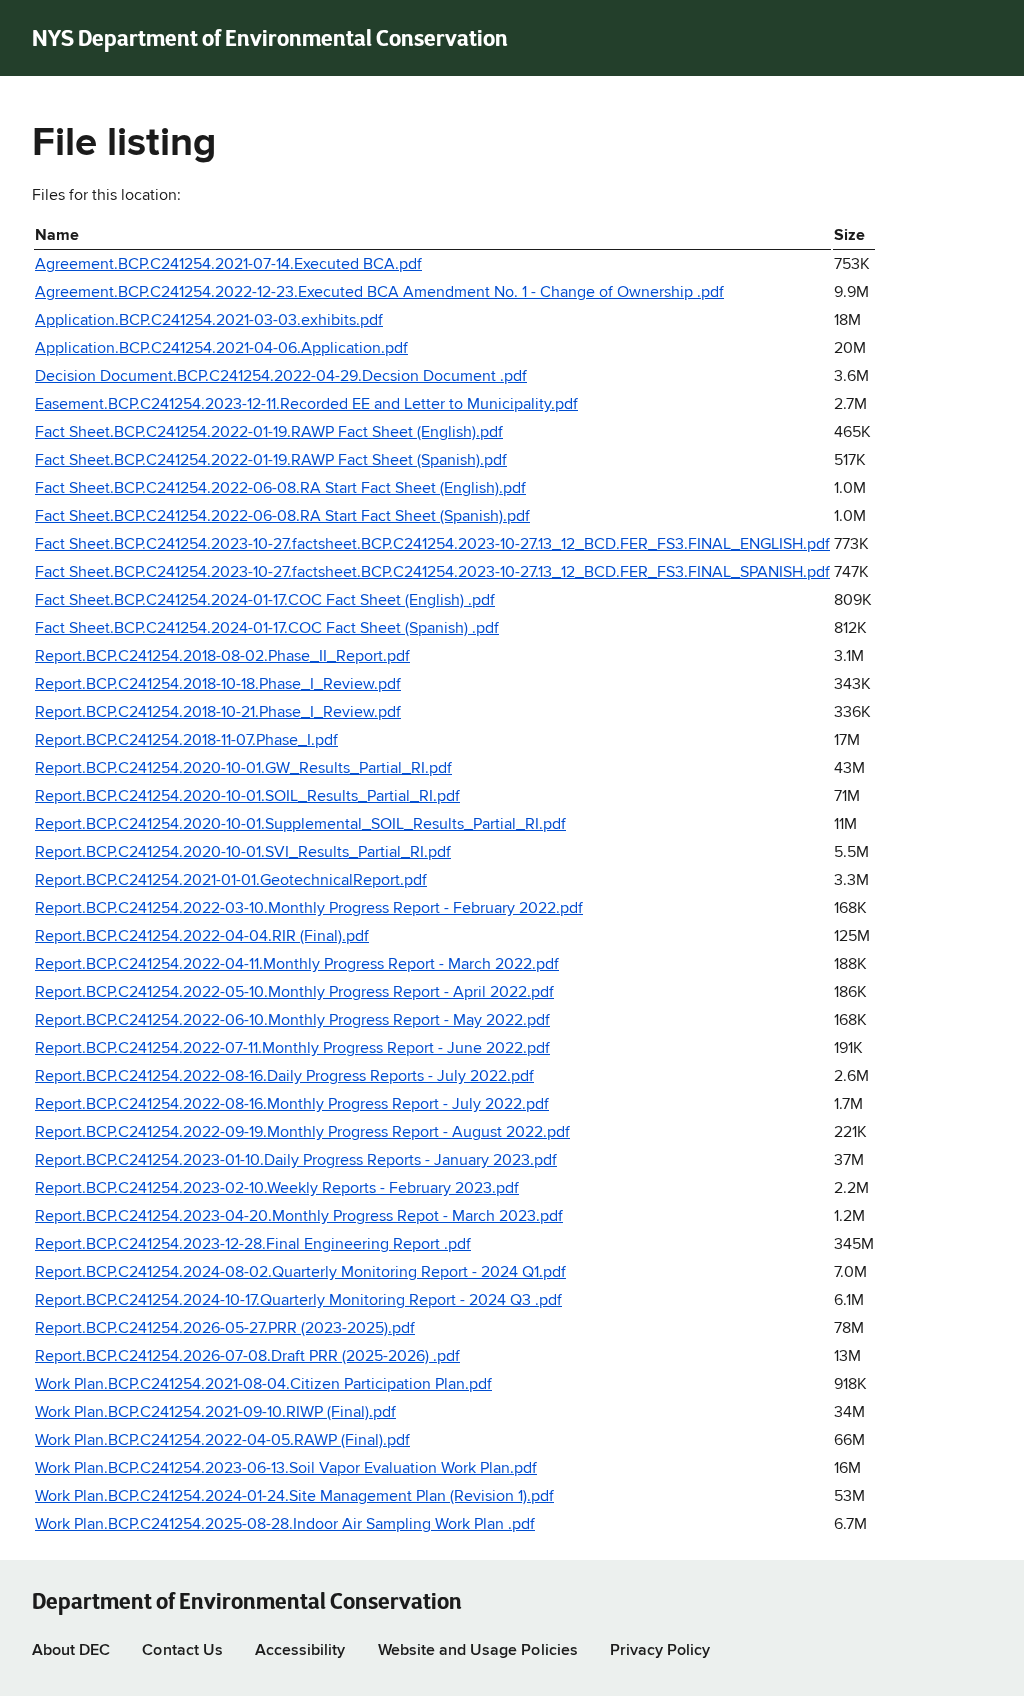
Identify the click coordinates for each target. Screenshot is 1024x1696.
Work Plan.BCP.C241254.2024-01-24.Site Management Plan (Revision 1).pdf (294, 1497)
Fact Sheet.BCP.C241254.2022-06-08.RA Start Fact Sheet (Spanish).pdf (282, 517)
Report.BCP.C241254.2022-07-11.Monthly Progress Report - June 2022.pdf (292, 1049)
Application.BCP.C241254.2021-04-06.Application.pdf (221, 349)
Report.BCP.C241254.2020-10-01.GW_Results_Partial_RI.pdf (243, 769)
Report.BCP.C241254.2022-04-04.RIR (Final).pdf (202, 937)
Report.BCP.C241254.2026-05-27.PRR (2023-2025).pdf (225, 1329)
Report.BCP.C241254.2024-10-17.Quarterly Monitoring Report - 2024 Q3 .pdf (298, 1301)
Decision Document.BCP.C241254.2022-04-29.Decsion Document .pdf (281, 377)
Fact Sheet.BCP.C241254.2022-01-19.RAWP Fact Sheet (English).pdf (269, 433)
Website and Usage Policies (478, 1651)
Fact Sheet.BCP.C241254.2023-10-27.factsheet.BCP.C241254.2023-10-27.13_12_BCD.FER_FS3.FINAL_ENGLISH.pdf (432, 545)
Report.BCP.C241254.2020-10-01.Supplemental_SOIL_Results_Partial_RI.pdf (300, 825)
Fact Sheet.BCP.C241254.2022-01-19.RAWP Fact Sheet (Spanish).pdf (271, 461)
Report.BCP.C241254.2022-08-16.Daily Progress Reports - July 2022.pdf (284, 1077)
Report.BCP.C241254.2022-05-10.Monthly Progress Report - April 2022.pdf (294, 993)
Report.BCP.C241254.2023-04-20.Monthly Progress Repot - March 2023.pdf (299, 1217)
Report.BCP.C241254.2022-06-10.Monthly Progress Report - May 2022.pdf (292, 1021)
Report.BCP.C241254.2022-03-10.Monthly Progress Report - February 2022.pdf (309, 909)
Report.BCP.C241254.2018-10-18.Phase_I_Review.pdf (218, 685)
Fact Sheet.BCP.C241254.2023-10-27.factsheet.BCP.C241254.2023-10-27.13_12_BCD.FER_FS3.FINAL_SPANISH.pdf (432, 573)
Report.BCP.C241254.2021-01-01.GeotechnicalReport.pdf (231, 881)
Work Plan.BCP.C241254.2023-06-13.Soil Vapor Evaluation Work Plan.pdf (286, 1469)
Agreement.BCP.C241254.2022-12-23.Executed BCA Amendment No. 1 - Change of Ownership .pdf (379, 293)
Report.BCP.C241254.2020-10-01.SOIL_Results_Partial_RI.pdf (247, 797)
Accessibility (300, 1651)
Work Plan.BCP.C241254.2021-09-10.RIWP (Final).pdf (215, 1413)
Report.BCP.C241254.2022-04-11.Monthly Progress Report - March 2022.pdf (297, 965)
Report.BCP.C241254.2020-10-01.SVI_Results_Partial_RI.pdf (243, 853)
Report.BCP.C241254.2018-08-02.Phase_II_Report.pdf (222, 657)
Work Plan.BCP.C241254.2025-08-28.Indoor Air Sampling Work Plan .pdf (285, 1525)
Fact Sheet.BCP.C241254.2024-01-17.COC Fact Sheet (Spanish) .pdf (267, 629)
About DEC (71, 1651)
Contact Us (182, 1651)
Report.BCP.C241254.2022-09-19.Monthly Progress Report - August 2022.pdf (302, 1133)
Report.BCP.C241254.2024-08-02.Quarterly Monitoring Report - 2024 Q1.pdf (300, 1273)
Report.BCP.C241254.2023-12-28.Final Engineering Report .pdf (253, 1245)
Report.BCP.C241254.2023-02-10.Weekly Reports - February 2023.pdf (277, 1189)
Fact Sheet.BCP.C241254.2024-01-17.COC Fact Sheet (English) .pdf (265, 601)
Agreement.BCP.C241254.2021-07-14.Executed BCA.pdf (228, 265)
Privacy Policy (660, 1651)
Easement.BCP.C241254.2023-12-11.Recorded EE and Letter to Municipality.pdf (306, 405)
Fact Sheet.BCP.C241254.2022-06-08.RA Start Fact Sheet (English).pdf (280, 489)
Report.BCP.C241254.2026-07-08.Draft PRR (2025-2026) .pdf (247, 1357)
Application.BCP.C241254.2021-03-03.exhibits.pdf (209, 321)
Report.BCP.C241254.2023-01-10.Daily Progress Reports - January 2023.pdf (296, 1161)
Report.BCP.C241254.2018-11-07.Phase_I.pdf (186, 741)
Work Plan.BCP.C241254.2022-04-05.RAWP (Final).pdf (222, 1441)
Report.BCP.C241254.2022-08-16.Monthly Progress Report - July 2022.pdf (292, 1105)
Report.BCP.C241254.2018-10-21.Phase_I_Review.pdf (218, 713)
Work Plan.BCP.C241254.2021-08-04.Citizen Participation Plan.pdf (263, 1385)
